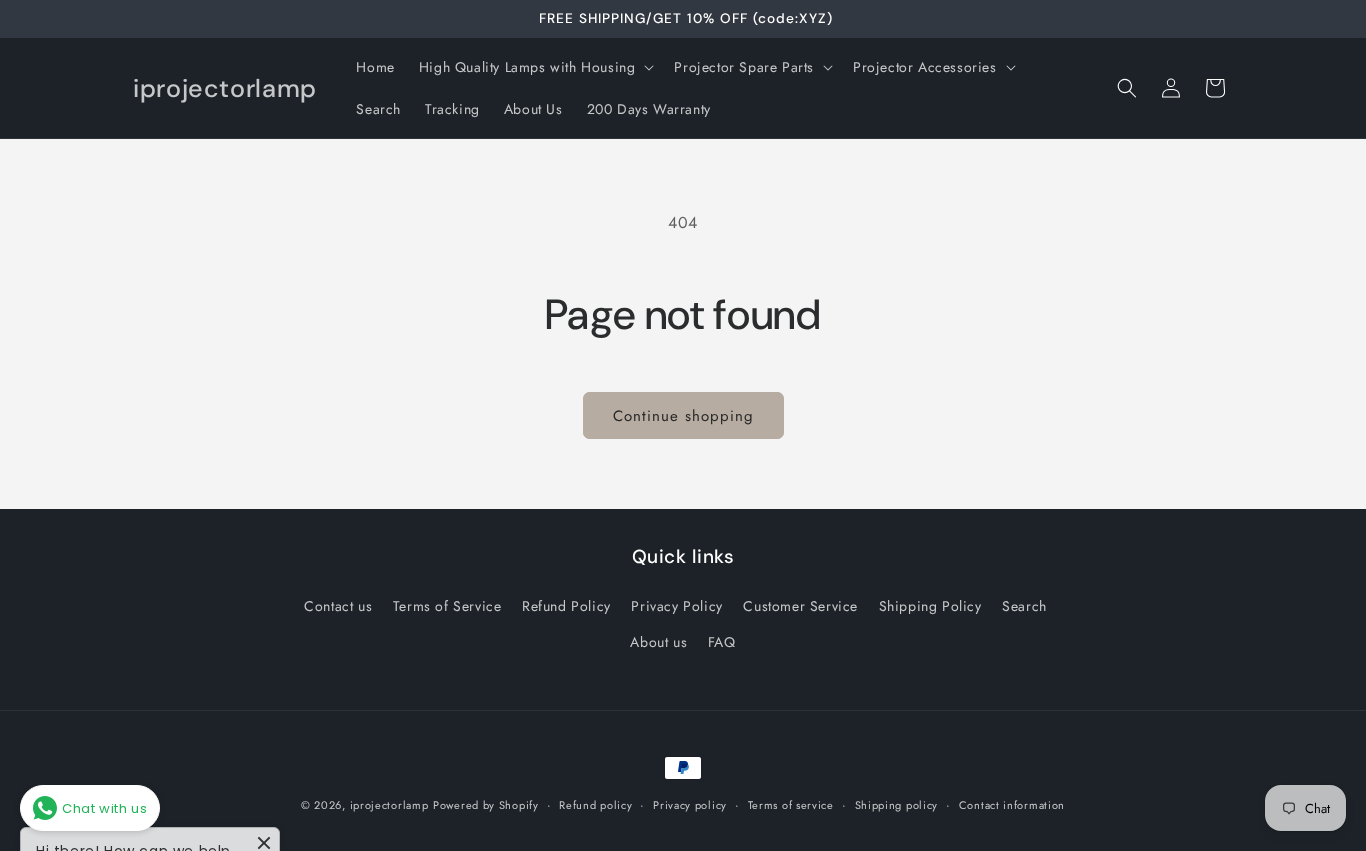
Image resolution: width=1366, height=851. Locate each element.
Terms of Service (447, 606)
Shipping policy (897, 805)
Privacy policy (690, 805)
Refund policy (595, 805)
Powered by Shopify (486, 805)
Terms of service (791, 805)
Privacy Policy (676, 606)
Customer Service (800, 606)
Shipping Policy (930, 606)
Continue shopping (683, 416)
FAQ (722, 642)
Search (1024, 606)
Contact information (1012, 805)
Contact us (338, 606)
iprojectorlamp (389, 805)
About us (658, 642)
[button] (535, 67)
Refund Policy (566, 606)
